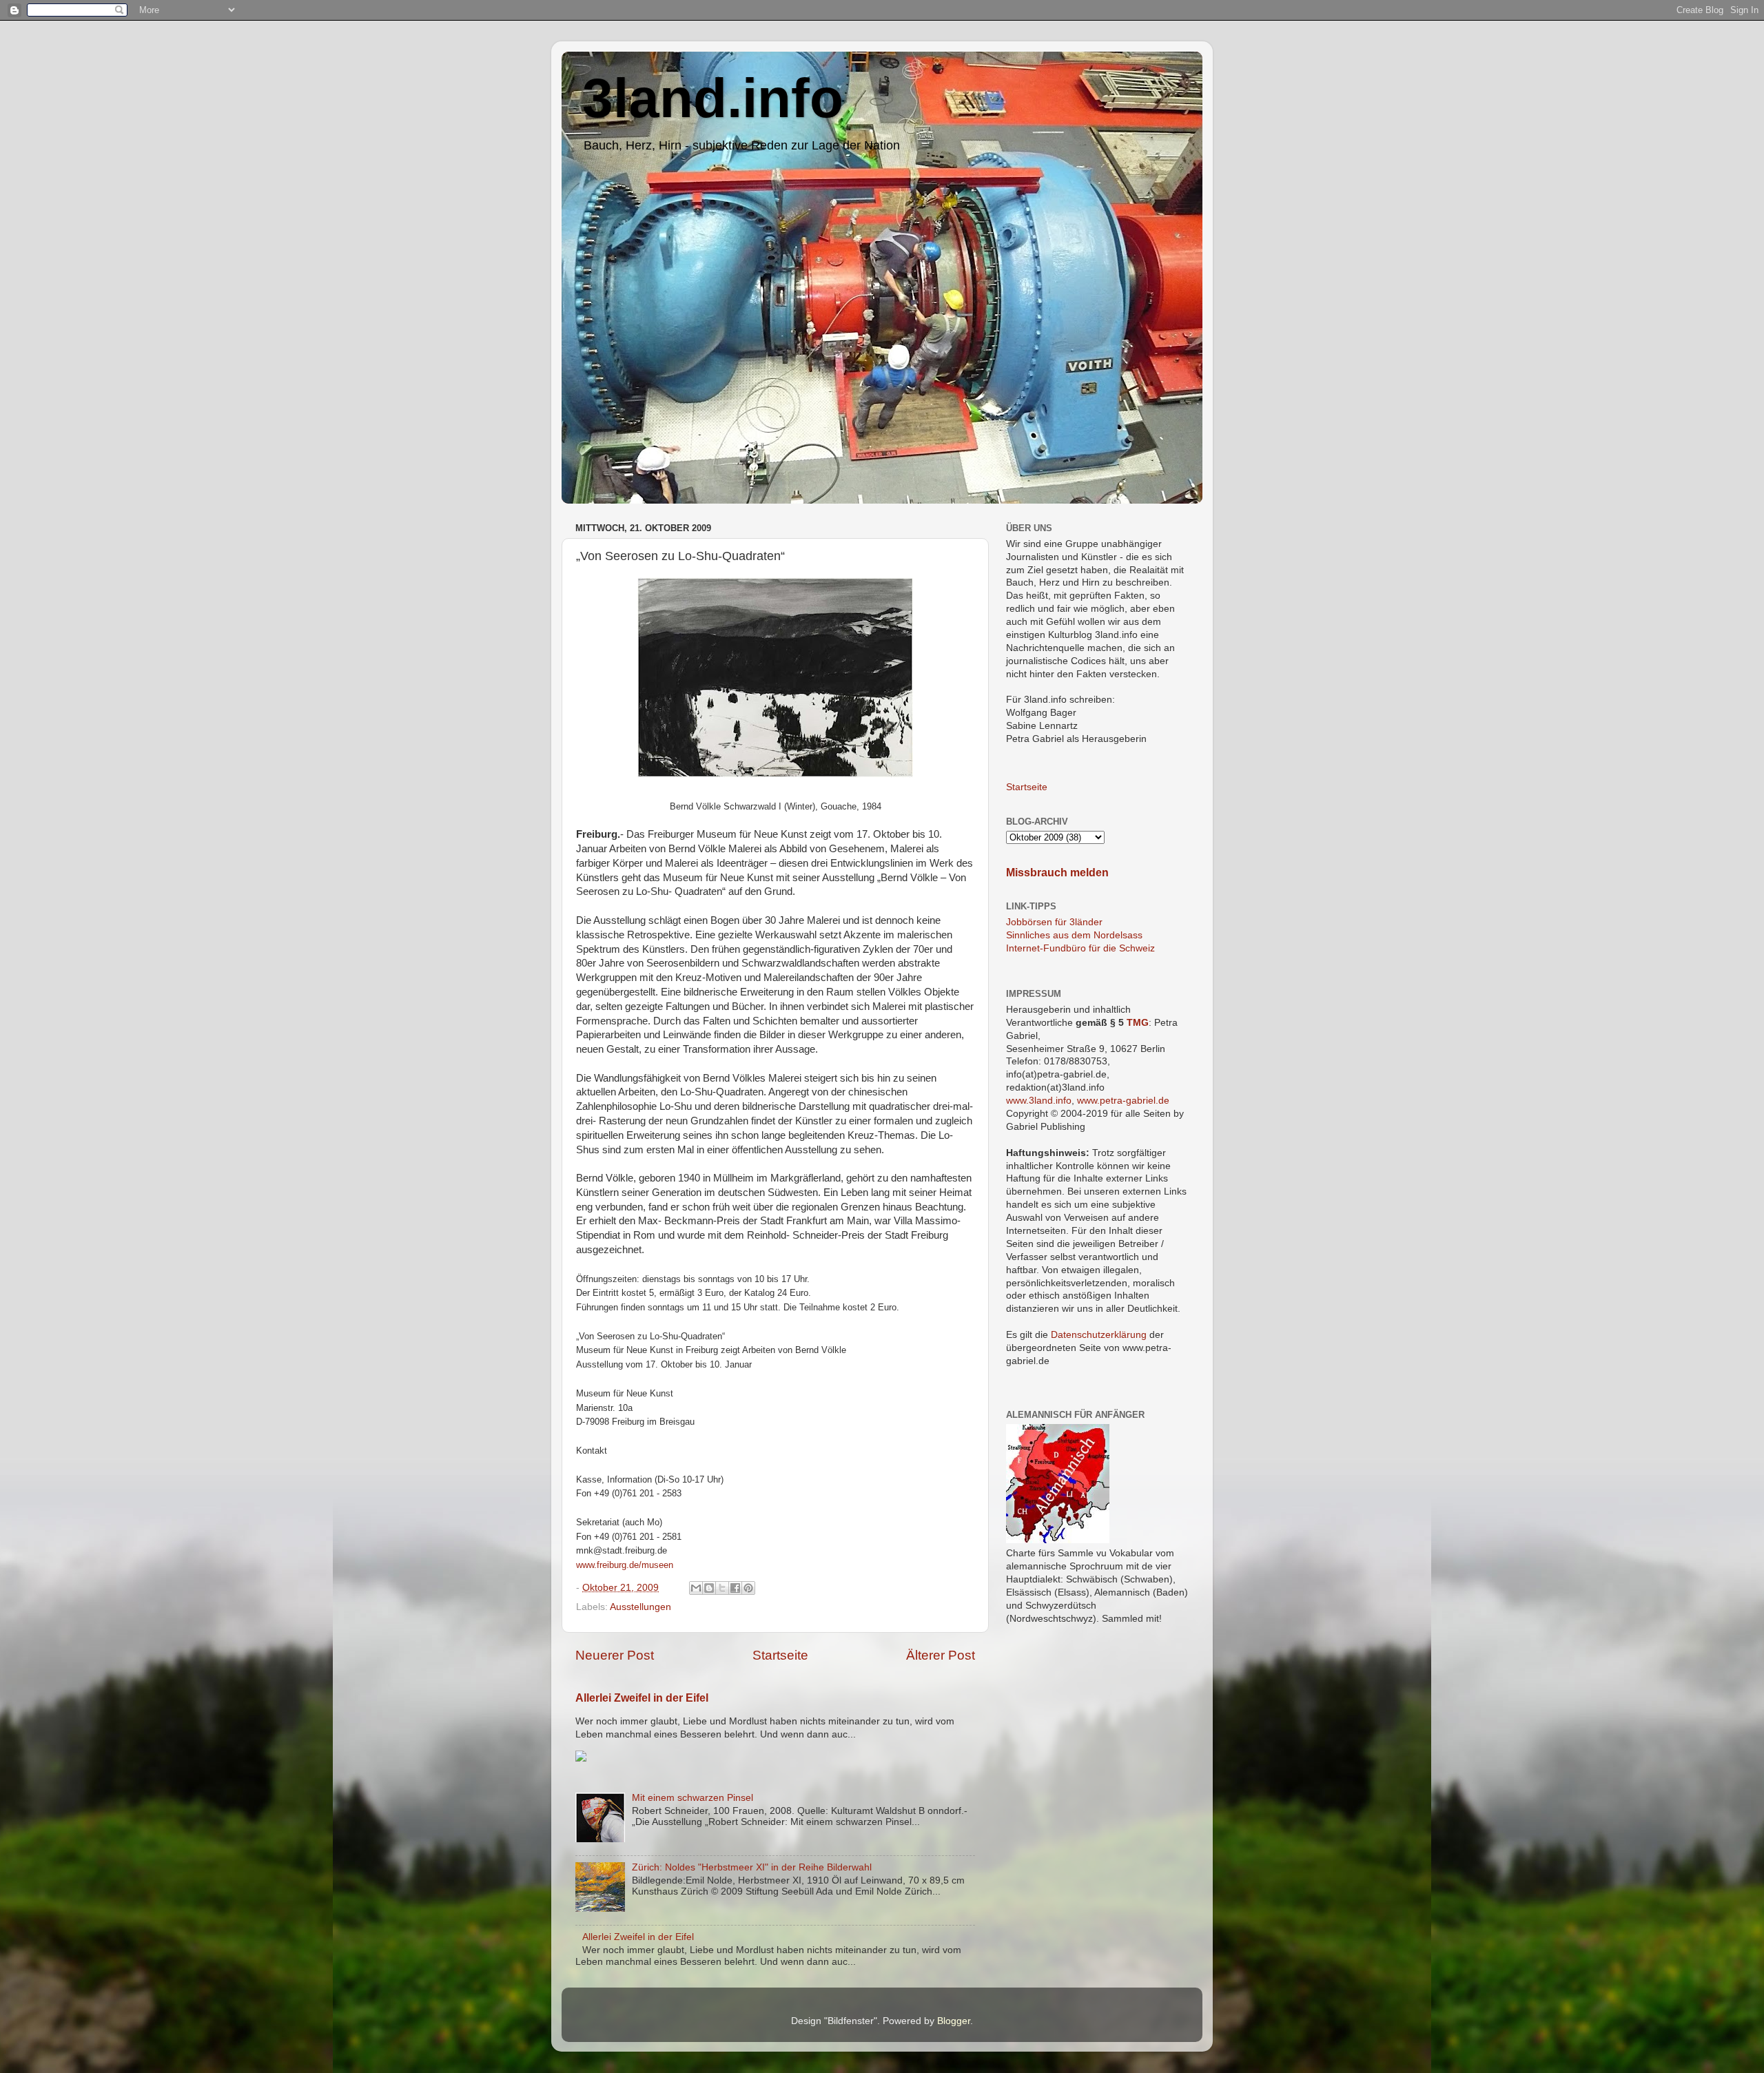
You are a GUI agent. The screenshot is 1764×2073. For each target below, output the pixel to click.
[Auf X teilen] (722, 1588)
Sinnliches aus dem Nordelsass (1074, 935)
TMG (1138, 1023)
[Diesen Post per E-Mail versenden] (696, 1588)
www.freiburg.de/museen (625, 1565)
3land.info (713, 98)
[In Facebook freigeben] (735, 1588)
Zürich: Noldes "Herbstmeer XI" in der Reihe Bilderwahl (752, 1867)
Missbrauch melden (1057, 873)
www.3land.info (1039, 1101)
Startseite (780, 1655)
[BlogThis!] (709, 1588)
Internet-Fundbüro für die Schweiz (1080, 948)
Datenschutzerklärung (1099, 1335)
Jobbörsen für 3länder (1054, 922)
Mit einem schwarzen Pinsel (693, 1798)
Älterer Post (941, 1655)
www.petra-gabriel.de (1123, 1101)
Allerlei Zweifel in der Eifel (642, 1698)
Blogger (954, 2021)
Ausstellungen (640, 1607)
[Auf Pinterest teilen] (748, 1588)
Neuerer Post (615, 1655)
